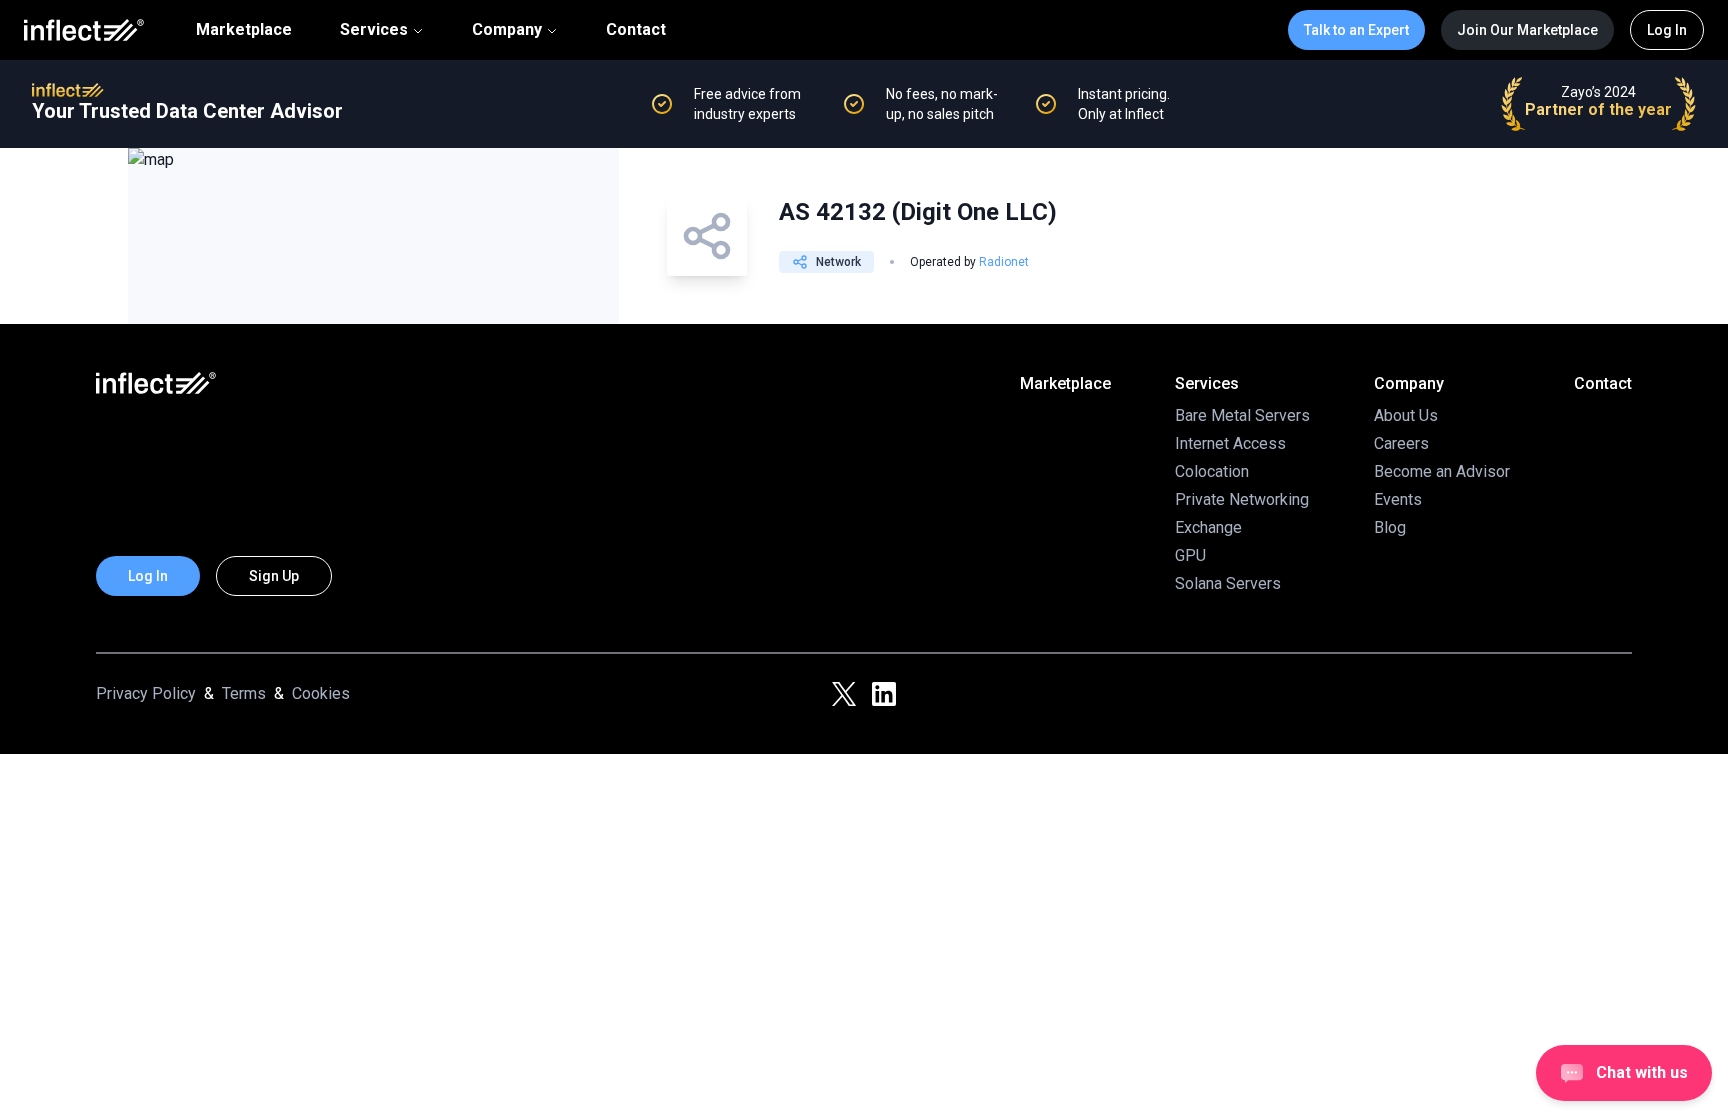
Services (374, 29)
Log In (1667, 30)
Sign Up (274, 576)
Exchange (1208, 527)
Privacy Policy (146, 693)
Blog (1390, 527)
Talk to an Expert (1356, 30)
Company (507, 29)
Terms (244, 693)
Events (1398, 499)
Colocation (1212, 471)
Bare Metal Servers (1242, 415)
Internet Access (1230, 443)
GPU (1190, 555)
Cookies (321, 693)
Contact (636, 30)
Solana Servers (1228, 583)
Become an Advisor (1442, 471)
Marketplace (244, 30)
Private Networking (1242, 499)
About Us (1406, 415)
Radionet (1004, 262)
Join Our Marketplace (1527, 30)
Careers (1401, 443)
